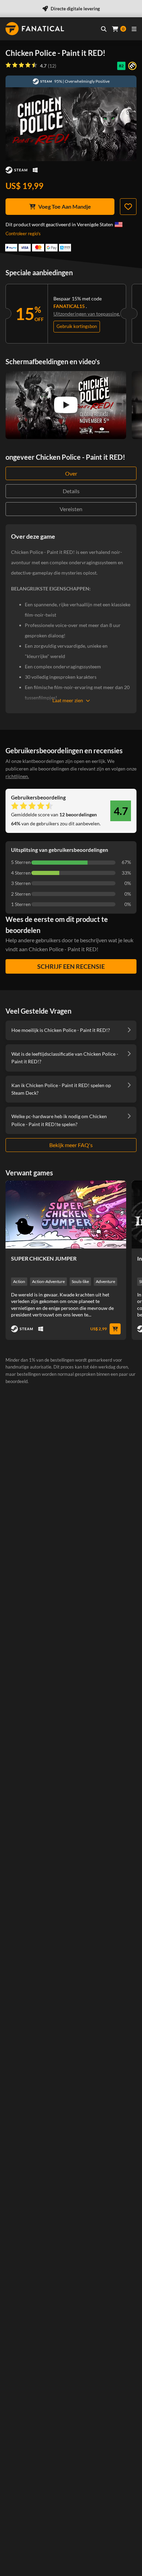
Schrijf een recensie (71, 966)
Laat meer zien (68, 700)
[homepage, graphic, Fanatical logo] (35, 29)
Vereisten (71, 509)
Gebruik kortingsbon (77, 326)
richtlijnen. (17, 776)
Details (71, 491)
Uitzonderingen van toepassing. (87, 314)
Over (71, 473)
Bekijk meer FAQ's (71, 1145)
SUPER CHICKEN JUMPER (44, 1258)
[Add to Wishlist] (128, 207)
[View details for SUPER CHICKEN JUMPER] (66, 1215)
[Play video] (66, 405)
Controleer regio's (23, 233)
